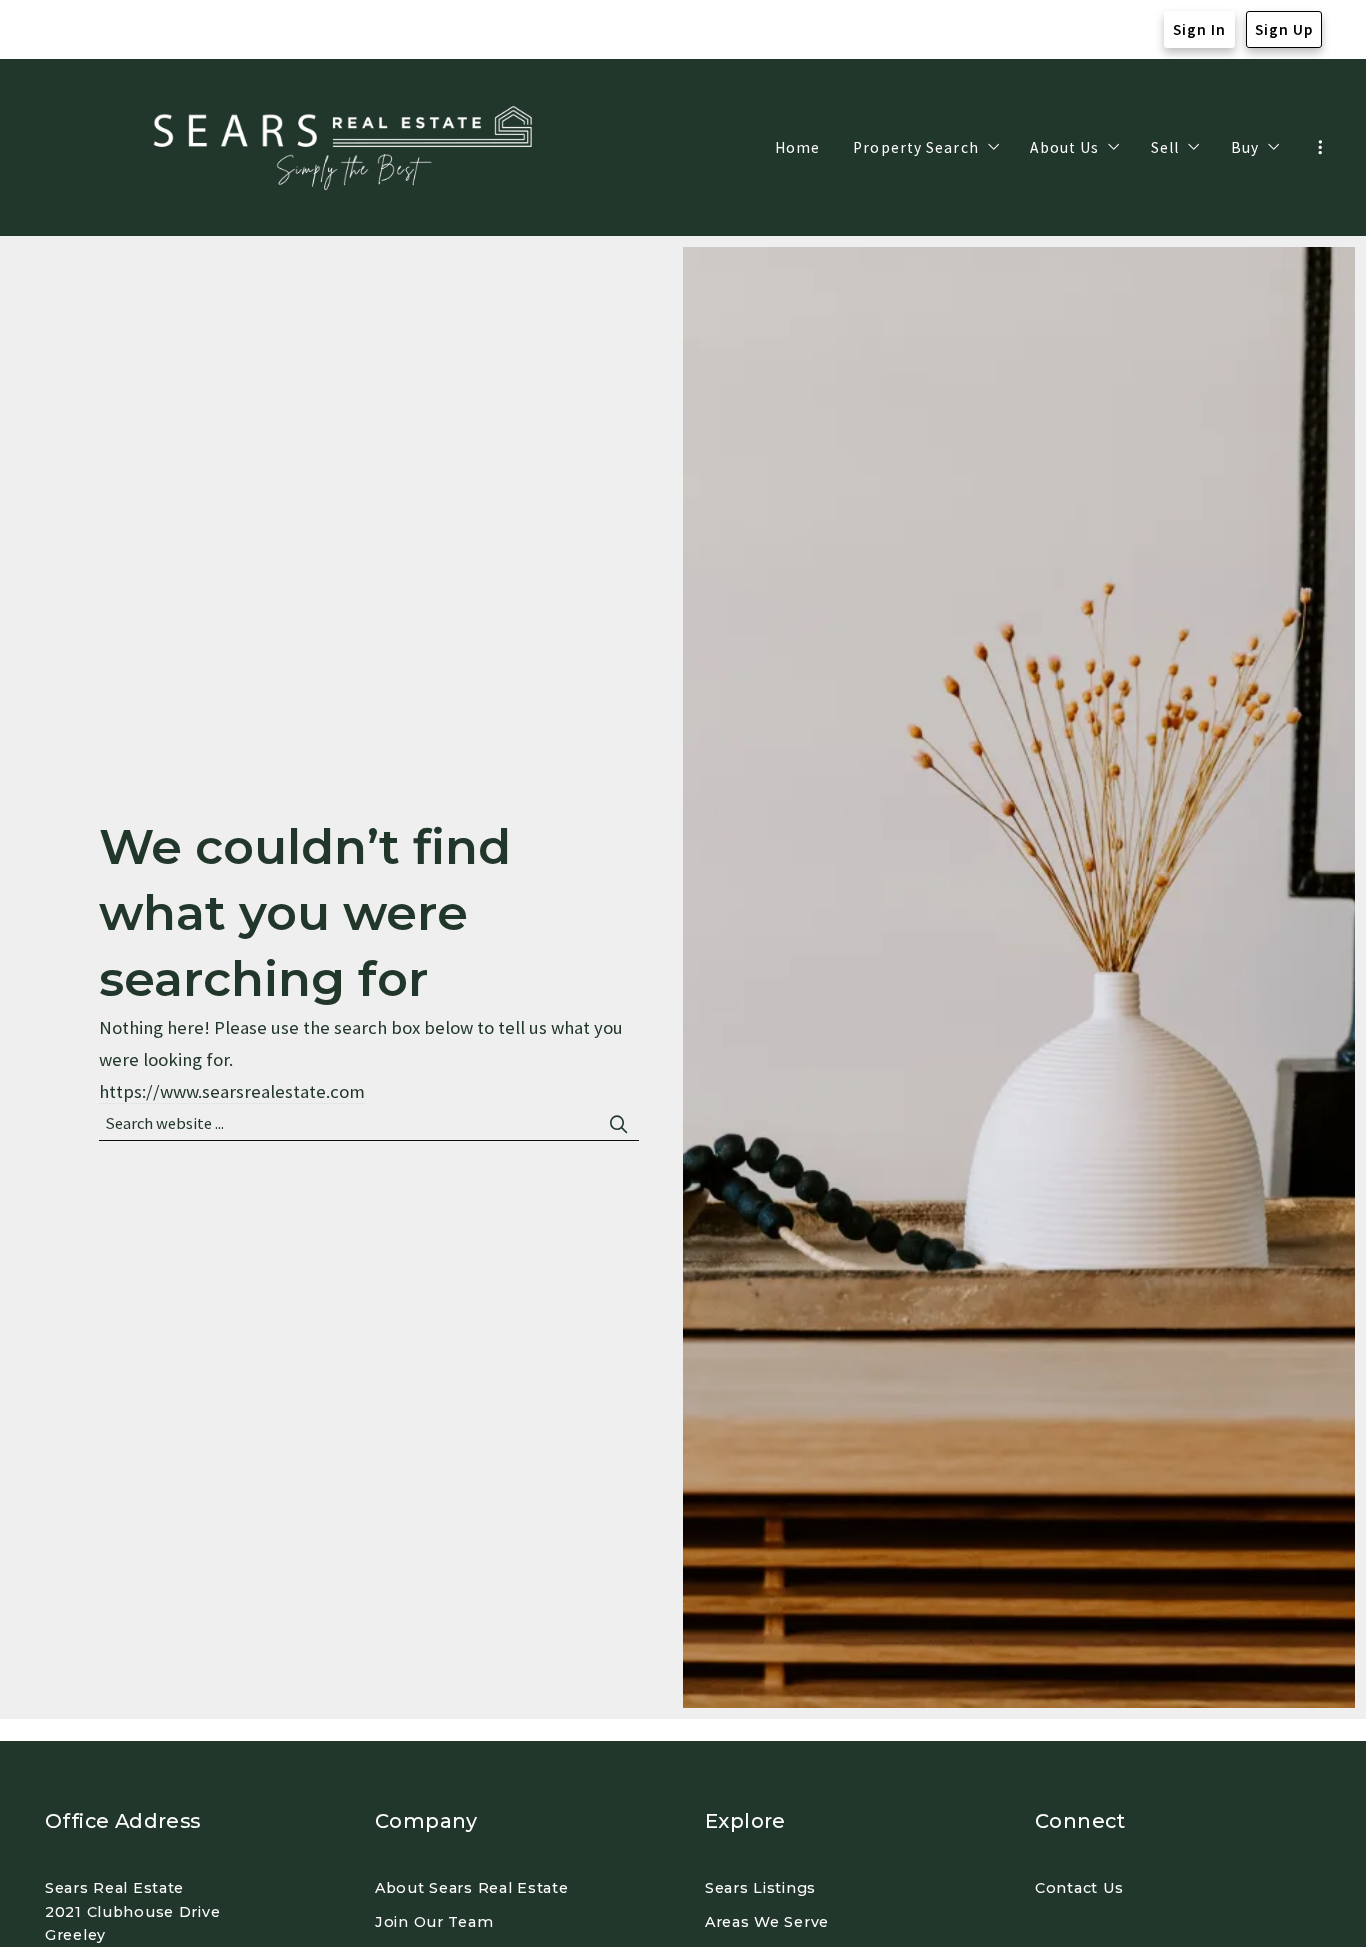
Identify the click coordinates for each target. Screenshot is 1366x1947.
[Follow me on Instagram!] (99, 30)
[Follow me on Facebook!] (59, 30)
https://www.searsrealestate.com (232, 1091)
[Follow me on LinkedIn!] (139, 30)
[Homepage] (347, 148)
